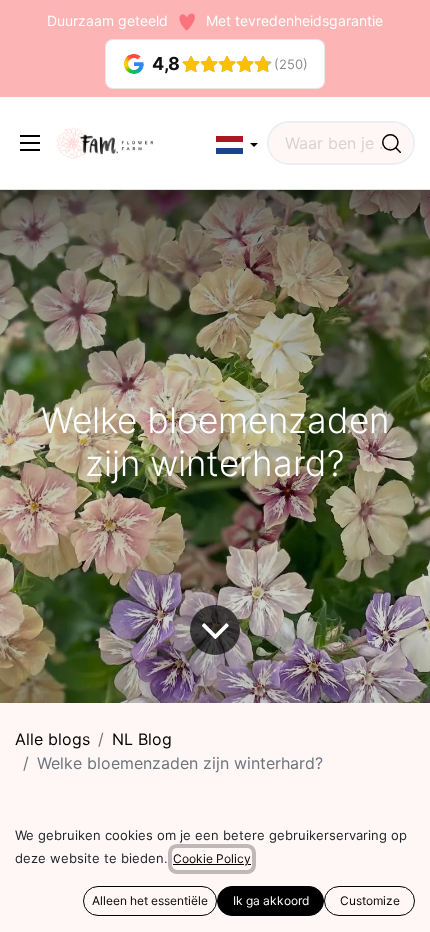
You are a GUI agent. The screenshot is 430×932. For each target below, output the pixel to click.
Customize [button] (370, 900)
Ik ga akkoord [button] (271, 900)
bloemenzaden (61, 873)
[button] (237, 145)
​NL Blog (142, 739)
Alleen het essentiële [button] (150, 900)
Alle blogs (52, 739)
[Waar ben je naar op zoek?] (391, 143)
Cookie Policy (212, 858)
